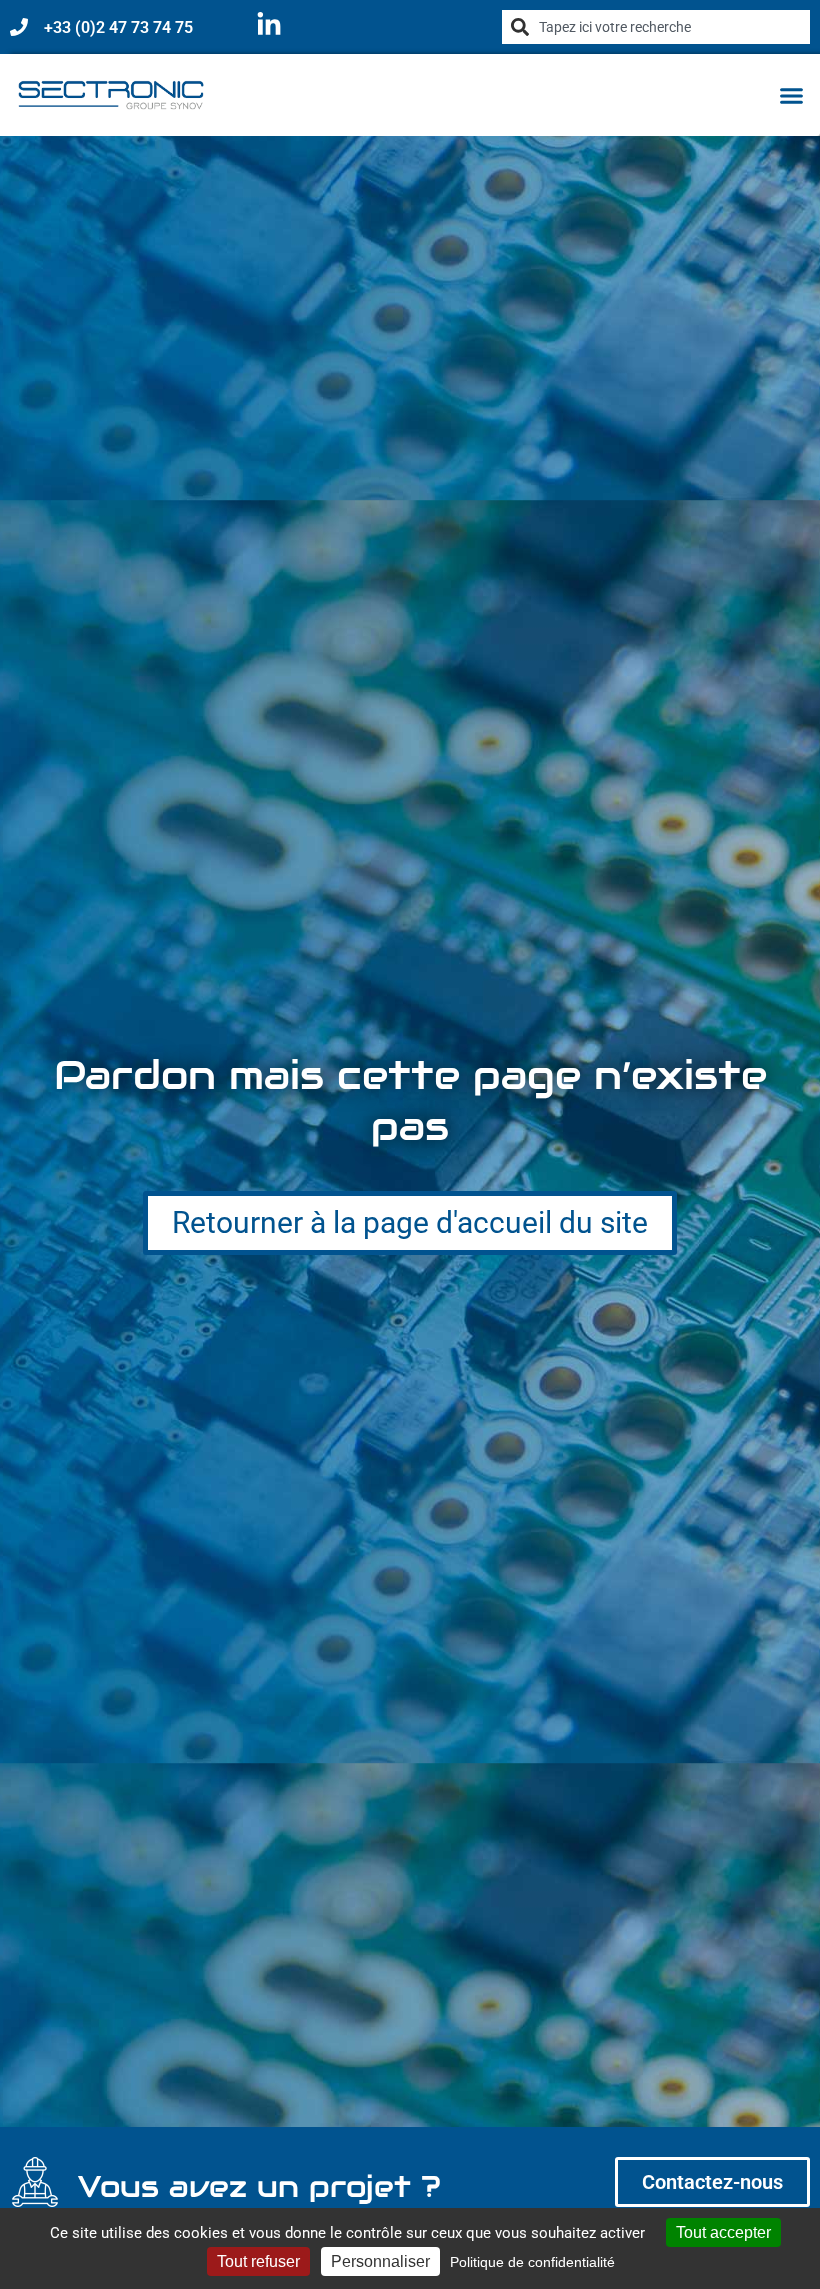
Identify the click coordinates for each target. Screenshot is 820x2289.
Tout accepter (723, 2232)
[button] (792, 95)
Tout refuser (258, 2261)
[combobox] (656, 27)
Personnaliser (380, 2261)
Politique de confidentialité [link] (532, 2262)
